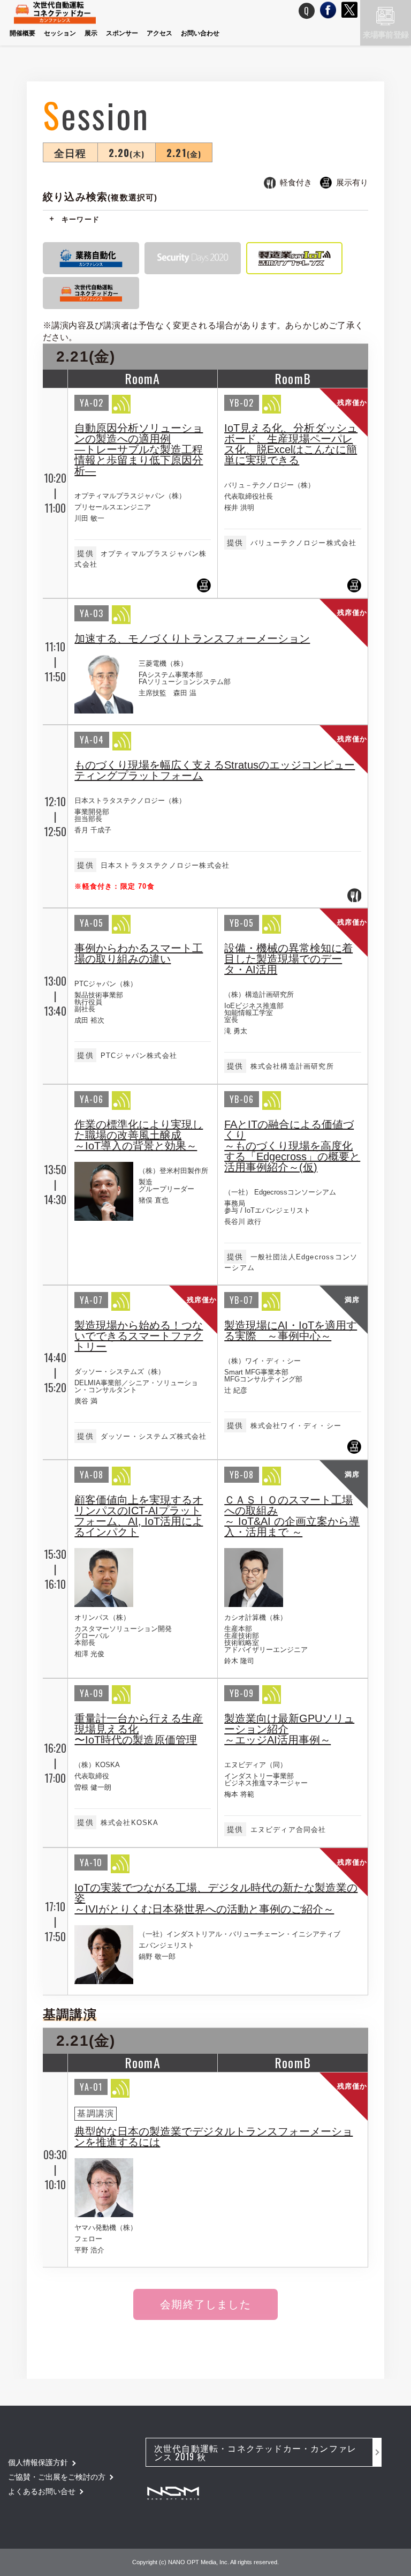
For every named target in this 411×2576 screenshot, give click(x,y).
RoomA (143, 378)
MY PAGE (264, 11)
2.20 (127, 152)
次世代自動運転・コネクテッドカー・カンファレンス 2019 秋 (255, 2452)
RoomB (293, 378)
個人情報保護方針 (38, 2462)
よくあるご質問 (307, 11)
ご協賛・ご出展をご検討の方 (57, 2477)
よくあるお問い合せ (42, 2491)
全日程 (70, 152)
